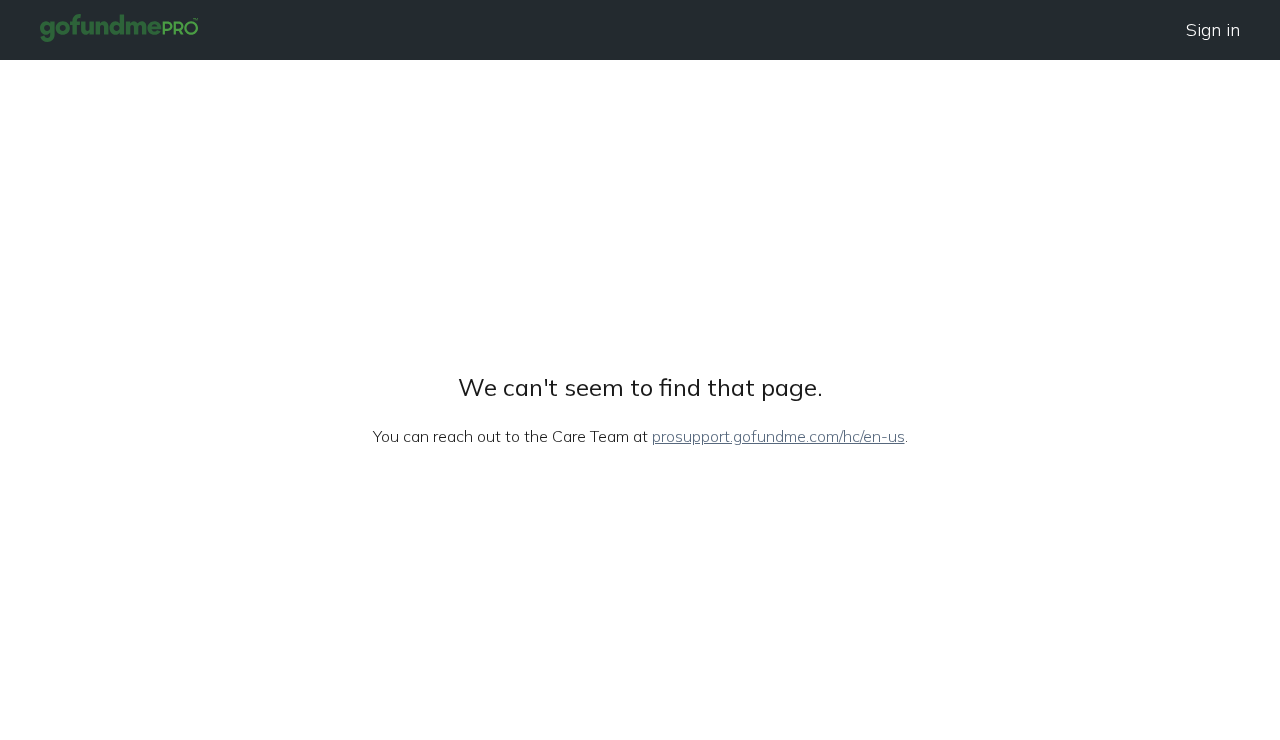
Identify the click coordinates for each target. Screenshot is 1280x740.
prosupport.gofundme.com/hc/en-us (778, 436)
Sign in (1213, 29)
